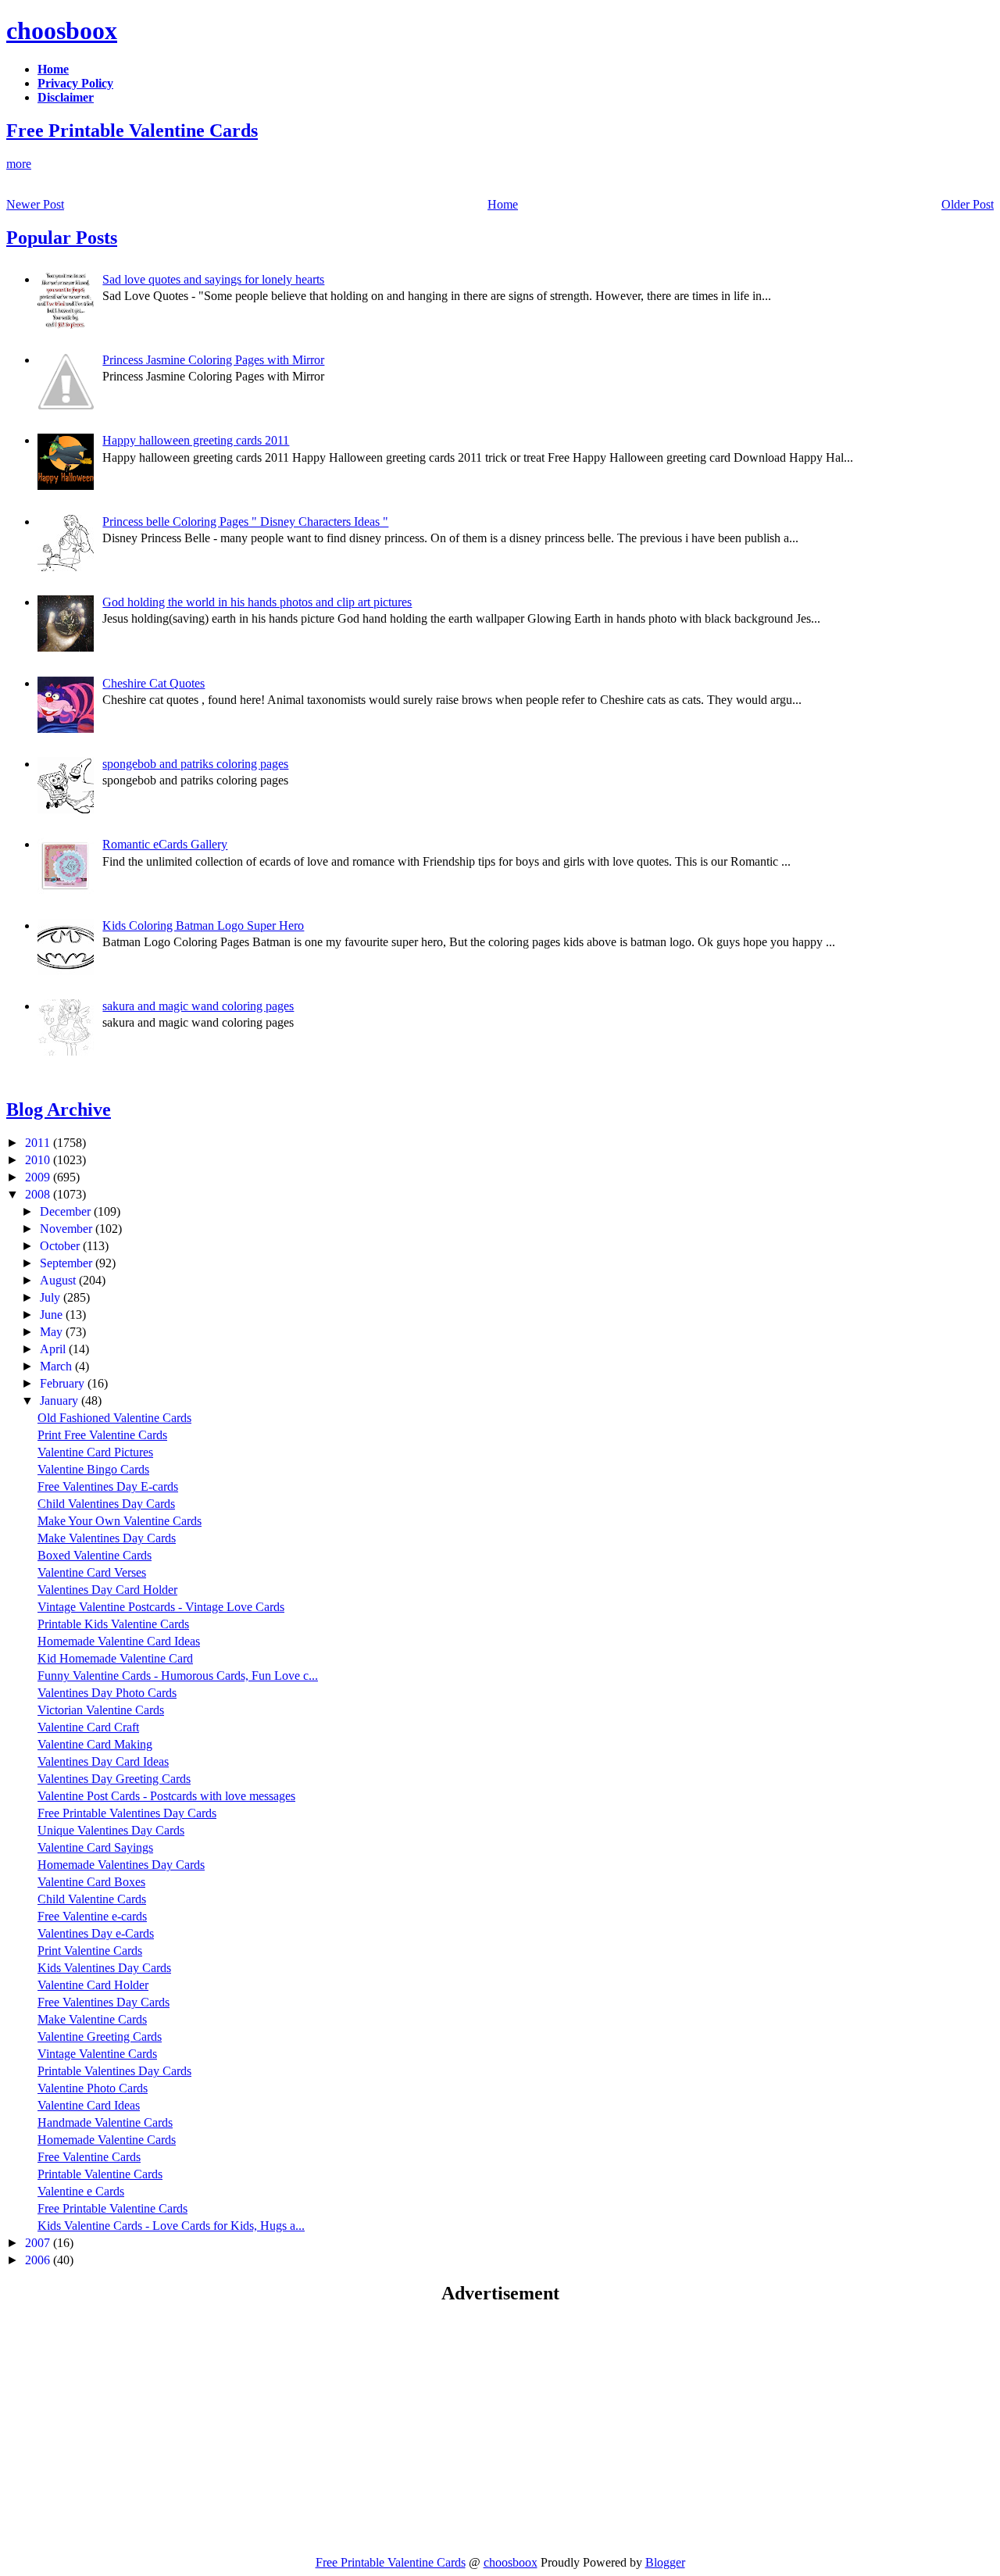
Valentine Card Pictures (95, 1452)
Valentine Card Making (95, 1744)
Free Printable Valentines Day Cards (127, 1813)
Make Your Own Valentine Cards (120, 1521)
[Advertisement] (137, 2429)
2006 (39, 2260)
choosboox (62, 30)
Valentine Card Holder (93, 1985)
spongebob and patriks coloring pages (195, 764)
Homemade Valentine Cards (107, 2140)
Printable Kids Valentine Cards (113, 1624)
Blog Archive (59, 1109)
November (68, 1229)
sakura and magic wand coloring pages (198, 1006)
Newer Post (35, 204)
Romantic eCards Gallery (165, 844)
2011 (39, 1143)
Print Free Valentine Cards (102, 1435)
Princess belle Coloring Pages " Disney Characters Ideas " (245, 522)
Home (503, 204)
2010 (39, 1160)
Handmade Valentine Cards (105, 2122)
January (61, 1401)
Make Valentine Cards (92, 2019)
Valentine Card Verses (92, 1572)
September (68, 1263)
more (19, 164)
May (53, 1332)
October (61, 1246)
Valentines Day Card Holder (107, 1590)
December (67, 1211)
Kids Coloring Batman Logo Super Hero (203, 925)
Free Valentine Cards (89, 2157)
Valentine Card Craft (88, 1727)
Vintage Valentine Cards (97, 2054)
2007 (39, 2243)
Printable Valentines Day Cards (114, 2071)
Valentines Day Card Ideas (103, 1761)
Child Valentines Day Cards (106, 1504)
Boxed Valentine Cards (95, 1555)
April (54, 1349)
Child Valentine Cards (92, 1899)
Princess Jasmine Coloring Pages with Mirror (213, 360)
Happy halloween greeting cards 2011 (196, 440)
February (64, 1383)
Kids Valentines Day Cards (104, 1968)
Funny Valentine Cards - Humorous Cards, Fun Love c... (178, 1676)
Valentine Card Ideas (89, 2105)
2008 (39, 1194)
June (53, 1315)
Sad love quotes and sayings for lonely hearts (213, 279)
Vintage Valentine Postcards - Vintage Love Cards (161, 1607)
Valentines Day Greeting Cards (114, 1779)
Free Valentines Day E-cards (108, 1486)
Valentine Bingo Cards (93, 1469)
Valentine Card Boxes (91, 1882)
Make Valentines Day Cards (107, 1538)
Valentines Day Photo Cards (107, 1693)
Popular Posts (62, 238)
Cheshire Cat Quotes (154, 683)
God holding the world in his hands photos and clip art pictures (257, 602)
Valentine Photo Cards (93, 2088)
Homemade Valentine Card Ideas (119, 1641)
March (57, 1366)
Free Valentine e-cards (92, 1916)
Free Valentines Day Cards (104, 2002)
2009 (39, 1177)
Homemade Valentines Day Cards (121, 1865)
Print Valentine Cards (90, 1951)
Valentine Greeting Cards (100, 2037)
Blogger (665, 2562)
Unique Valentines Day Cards (111, 1830)
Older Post (968, 204)
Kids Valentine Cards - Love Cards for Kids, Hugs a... (171, 2226)
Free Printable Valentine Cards (132, 130)
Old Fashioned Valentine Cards (114, 1418)
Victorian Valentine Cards (101, 1710)
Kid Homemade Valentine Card (115, 1658)
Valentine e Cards (81, 2191)
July (52, 1297)
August (59, 1280)
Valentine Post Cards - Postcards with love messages (166, 1796)
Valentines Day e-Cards (96, 1933)
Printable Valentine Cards (100, 2174)
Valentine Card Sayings (95, 1847)
